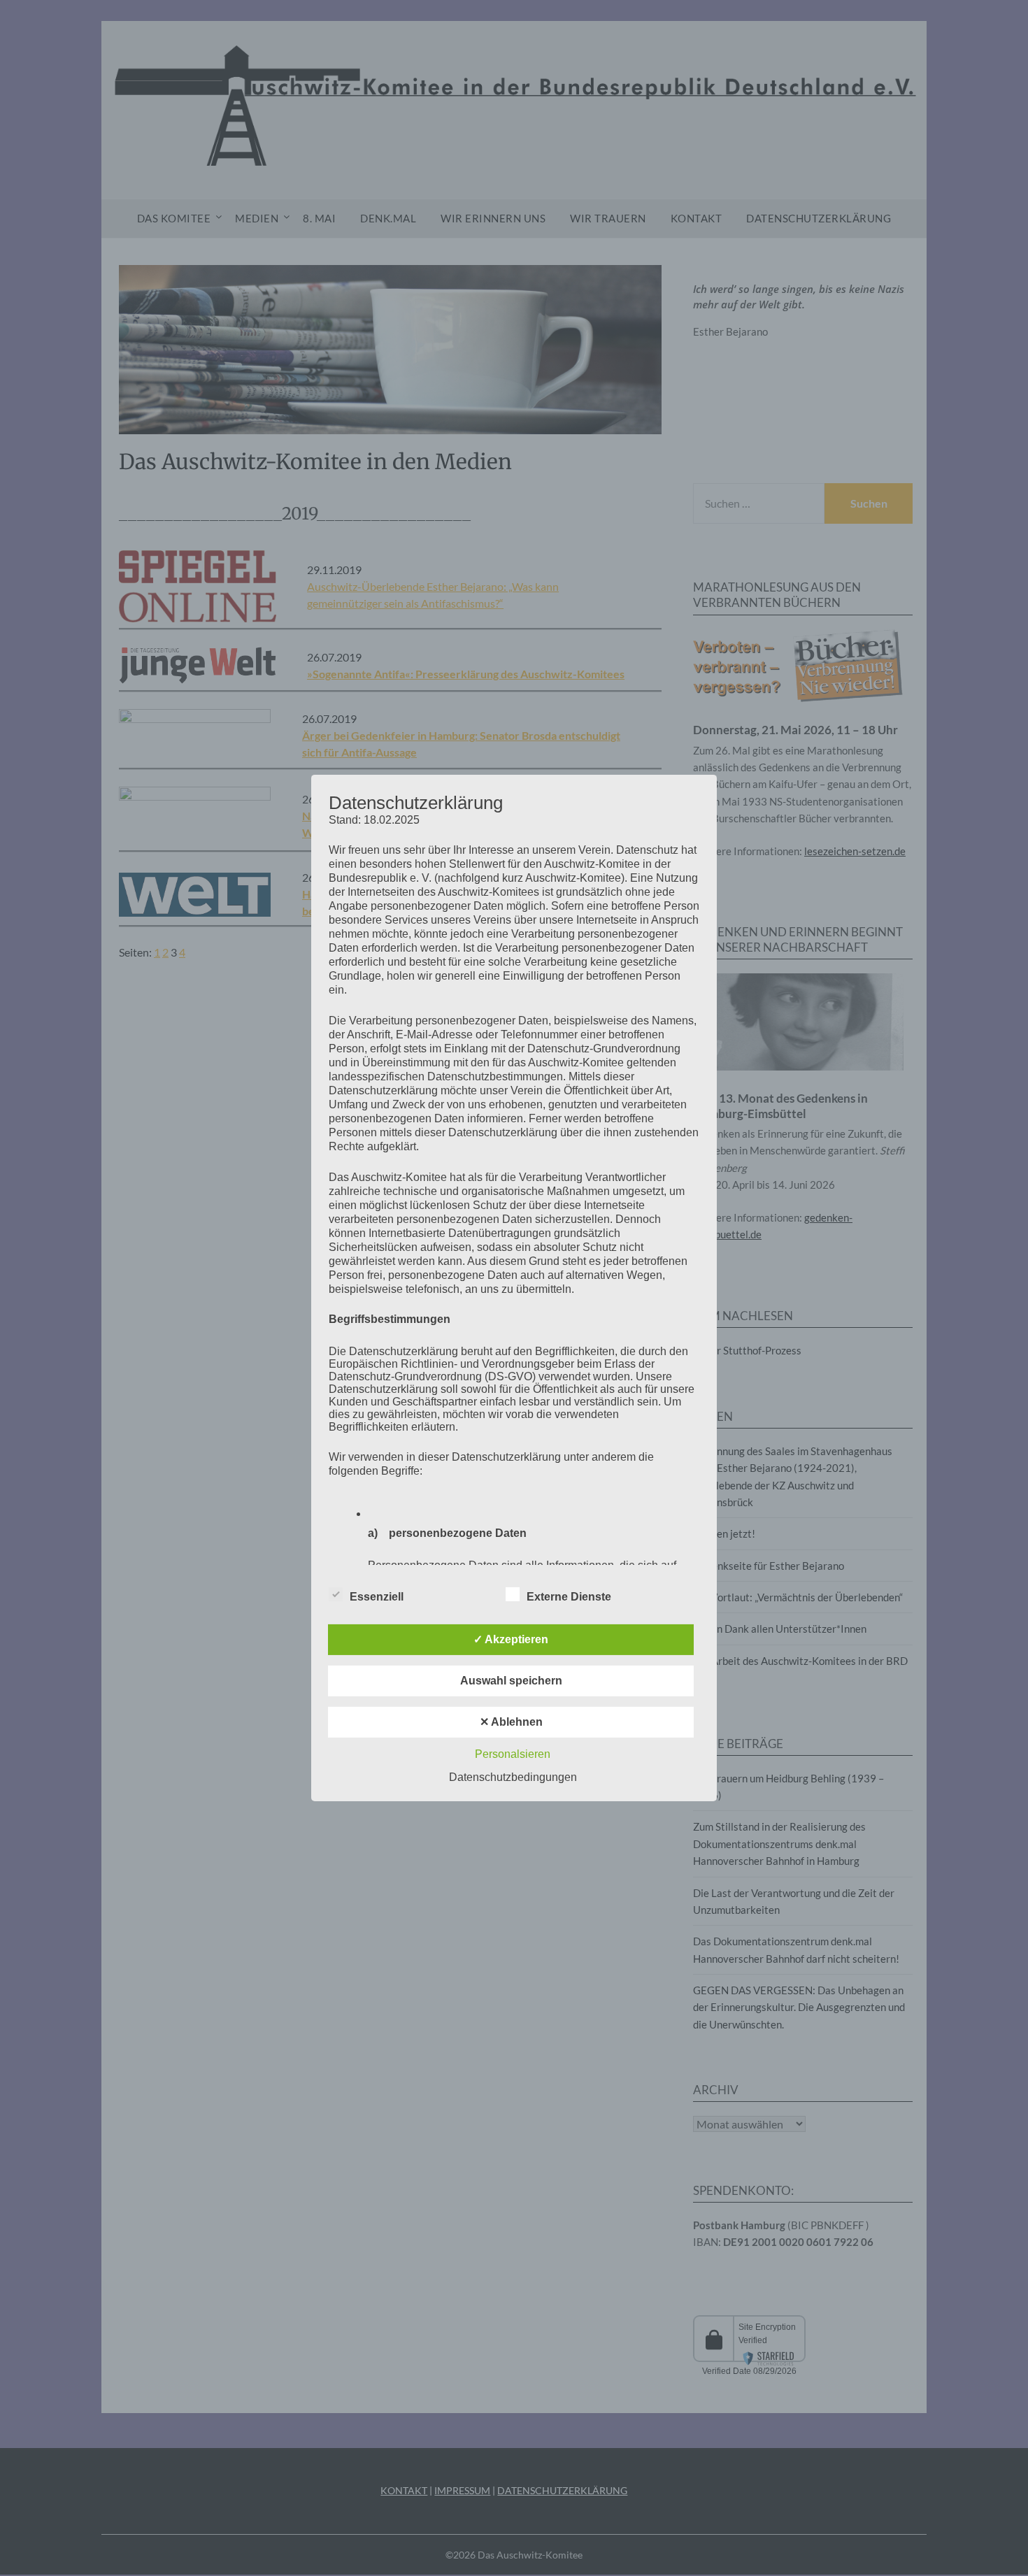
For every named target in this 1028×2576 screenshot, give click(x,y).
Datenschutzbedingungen (513, 1777)
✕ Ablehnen (511, 1722)
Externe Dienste (569, 1597)
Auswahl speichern (511, 1681)
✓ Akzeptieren (511, 1639)
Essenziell (377, 1597)
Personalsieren (513, 1754)
